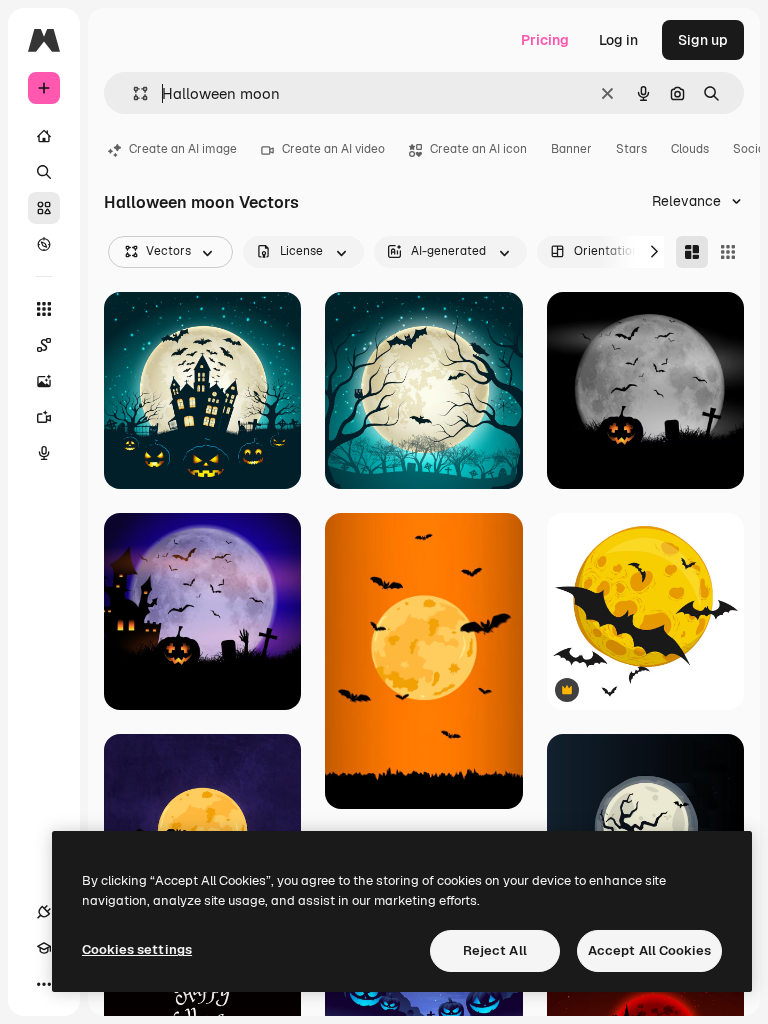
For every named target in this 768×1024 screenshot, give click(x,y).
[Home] (44, 136)
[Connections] (44, 912)
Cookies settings (137, 949)
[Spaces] (44, 345)
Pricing (545, 40)
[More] (44, 984)
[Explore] (44, 244)
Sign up (703, 40)
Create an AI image (183, 149)
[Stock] (44, 208)
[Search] (44, 172)
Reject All (495, 950)
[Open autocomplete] (132, 93)
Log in (618, 40)
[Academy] (44, 948)
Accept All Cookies (649, 950)
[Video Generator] (44, 417)
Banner (571, 149)
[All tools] (44, 309)
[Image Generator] (44, 381)
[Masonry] (692, 252)
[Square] (728, 252)
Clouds (690, 149)
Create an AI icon (478, 149)
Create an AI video (333, 149)
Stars (631, 149)
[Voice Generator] (44, 453)
